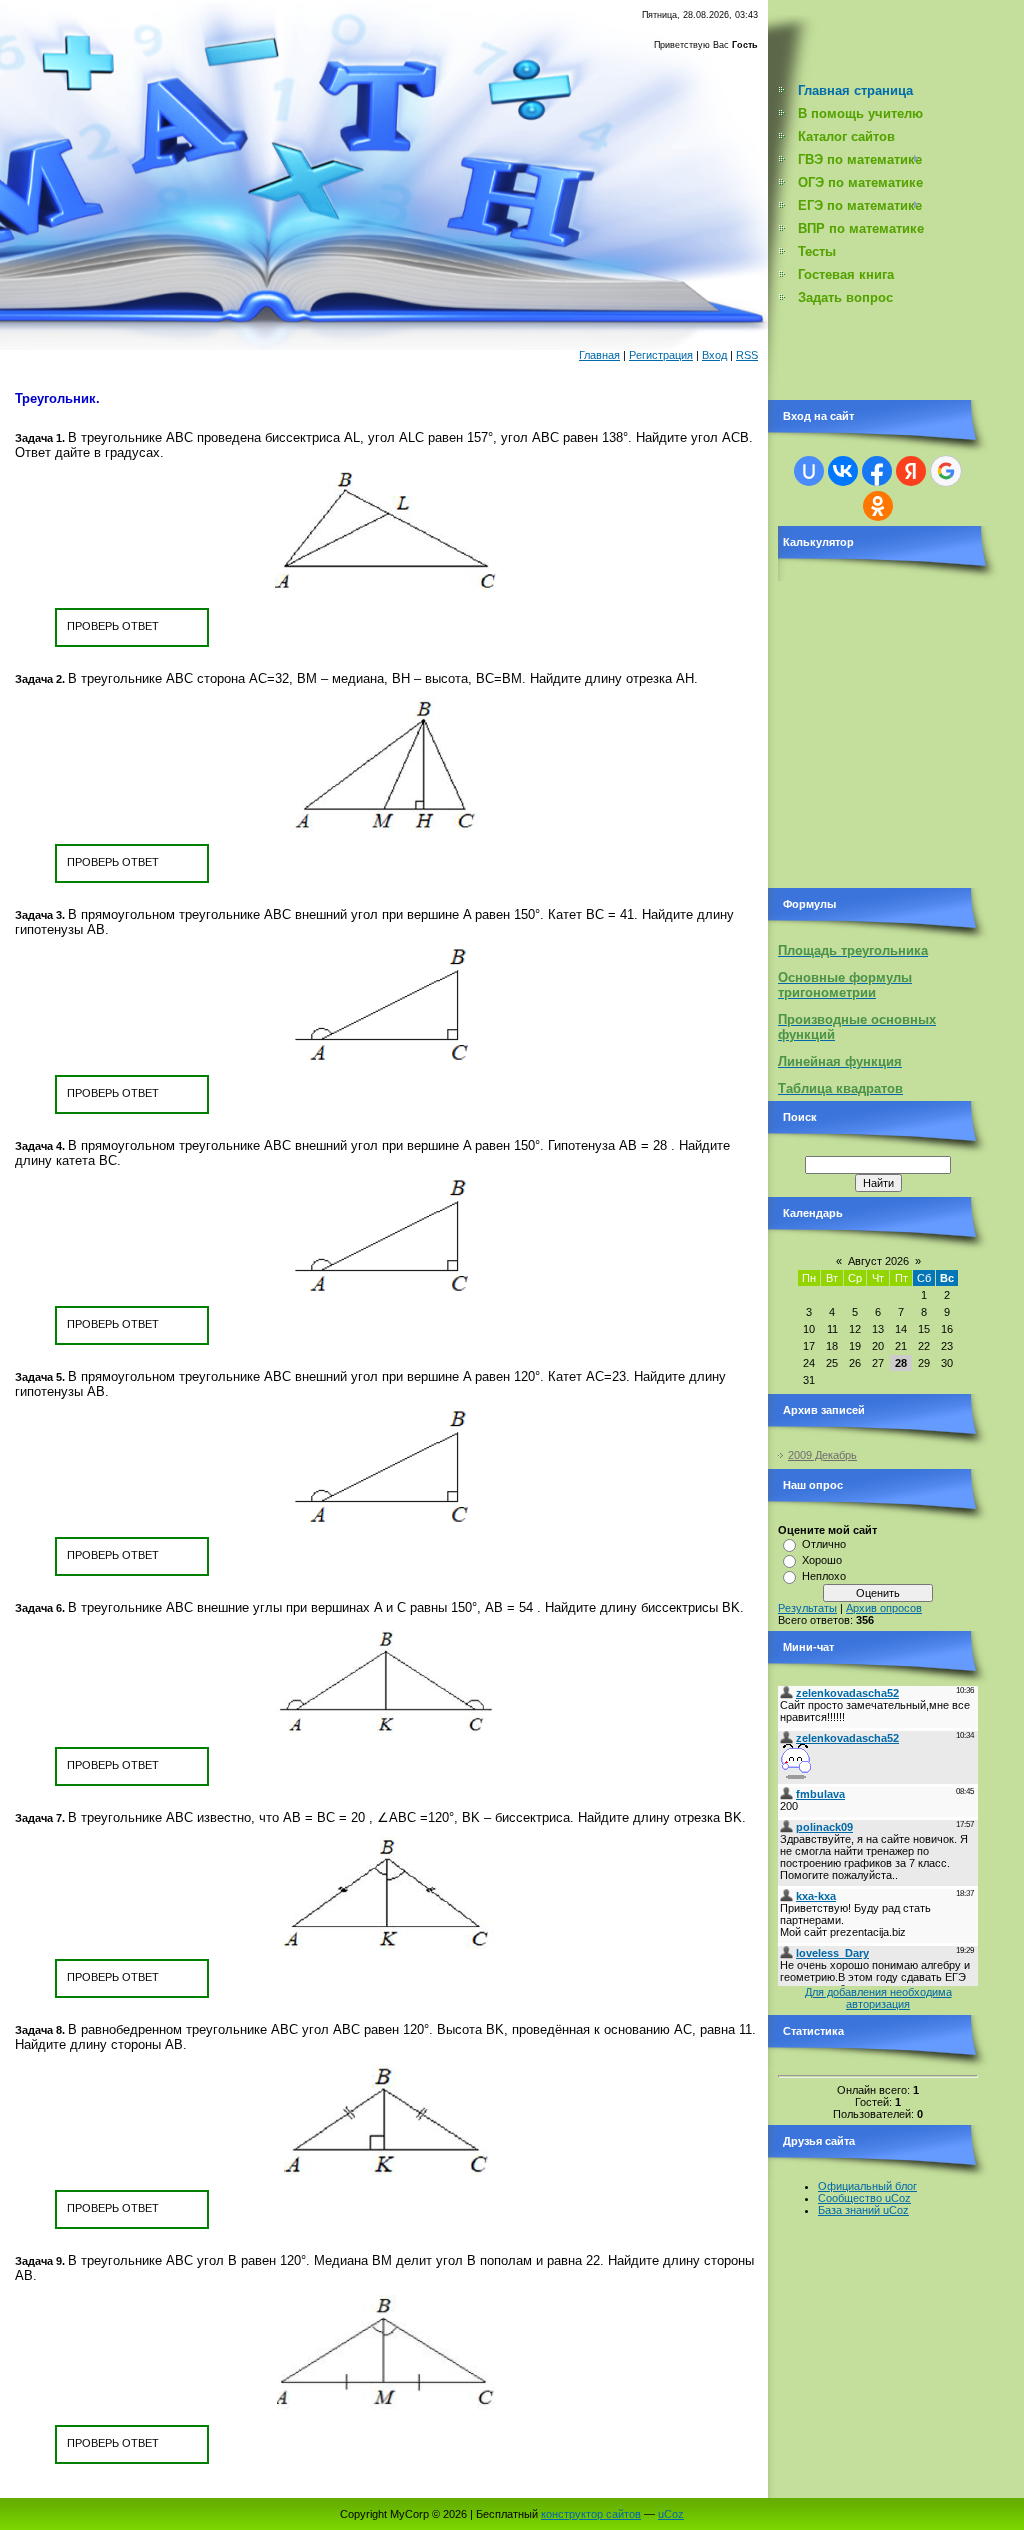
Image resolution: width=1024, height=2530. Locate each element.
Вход (714, 355)
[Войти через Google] (946, 471)
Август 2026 (878, 1261)
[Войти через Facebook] (877, 471)
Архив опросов (884, 1608)
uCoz (671, 2514)
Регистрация (661, 355)
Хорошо (822, 1560)
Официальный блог (867, 2186)
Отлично (824, 1544)
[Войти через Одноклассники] (878, 506)
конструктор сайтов (591, 2514)
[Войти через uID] (809, 471)
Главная (599, 355)
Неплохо (824, 1576)
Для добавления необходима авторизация (878, 1998)
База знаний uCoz (863, 2210)
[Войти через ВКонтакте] (843, 471)
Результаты (807, 1608)
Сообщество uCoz (864, 2198)
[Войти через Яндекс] (911, 471)
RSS (747, 355)
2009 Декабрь (822, 1455)
